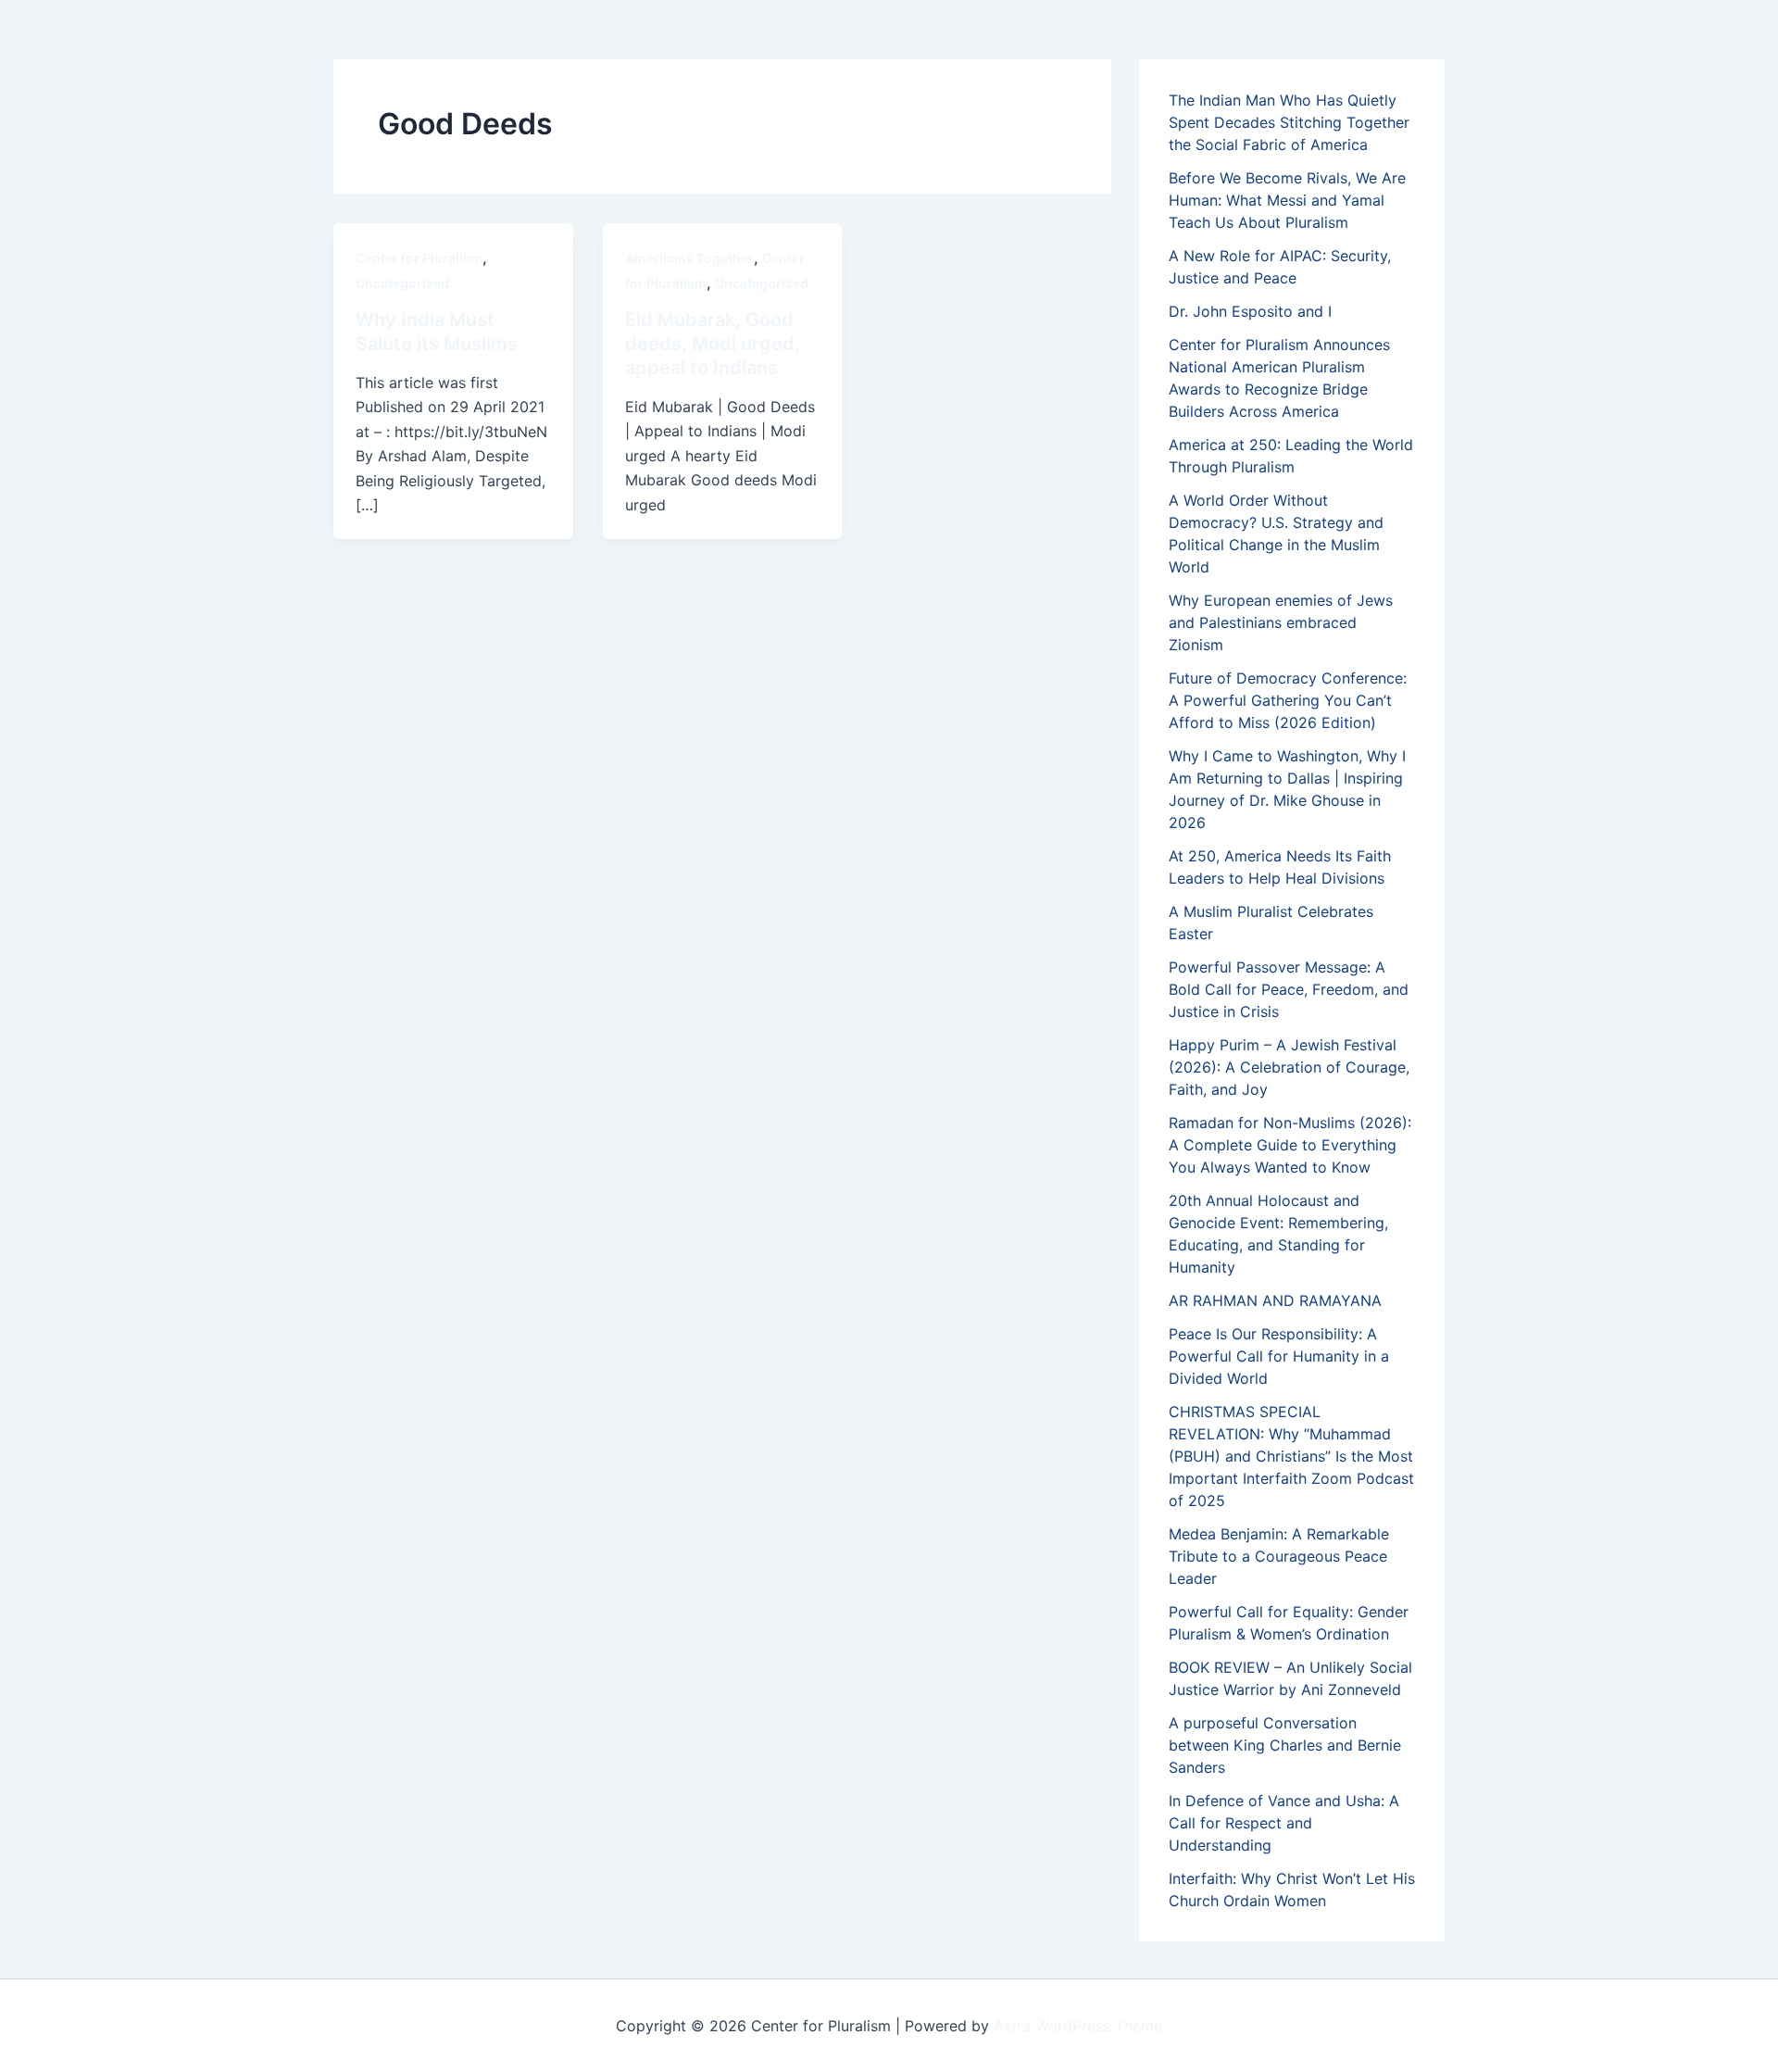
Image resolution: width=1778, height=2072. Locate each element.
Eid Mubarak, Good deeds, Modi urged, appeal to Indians (713, 344)
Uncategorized (402, 283)
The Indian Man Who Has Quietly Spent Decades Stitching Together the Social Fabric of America (1289, 122)
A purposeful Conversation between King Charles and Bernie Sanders (1285, 1745)
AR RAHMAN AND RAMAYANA (1275, 1300)
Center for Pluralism (419, 258)
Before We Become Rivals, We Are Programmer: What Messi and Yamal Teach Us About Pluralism (1287, 200)
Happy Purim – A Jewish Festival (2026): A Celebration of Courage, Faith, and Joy (1289, 1067)
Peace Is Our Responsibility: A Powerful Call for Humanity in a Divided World (1279, 1356)
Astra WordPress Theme (1078, 2026)
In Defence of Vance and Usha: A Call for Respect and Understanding (1284, 1823)
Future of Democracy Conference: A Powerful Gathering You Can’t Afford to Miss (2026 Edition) (1288, 700)
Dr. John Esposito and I (1250, 311)
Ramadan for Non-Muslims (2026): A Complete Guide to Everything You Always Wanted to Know (1290, 1145)
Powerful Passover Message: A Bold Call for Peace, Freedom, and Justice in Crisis (1289, 989)
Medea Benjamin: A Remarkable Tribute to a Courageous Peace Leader (1279, 1556)
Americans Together (689, 258)
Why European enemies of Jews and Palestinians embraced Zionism (1281, 622)
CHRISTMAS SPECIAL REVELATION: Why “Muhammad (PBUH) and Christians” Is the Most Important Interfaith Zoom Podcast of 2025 (1291, 1456)
